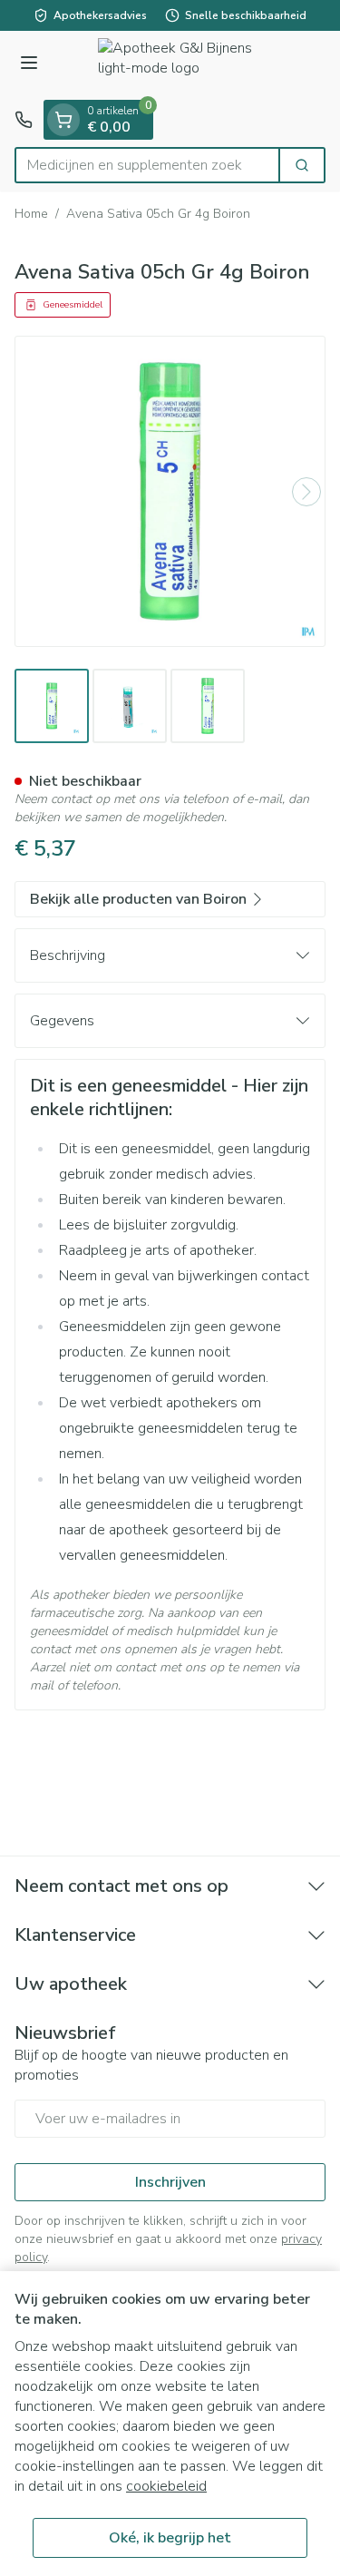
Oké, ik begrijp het (170, 2538)
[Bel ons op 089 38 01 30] (24, 120)
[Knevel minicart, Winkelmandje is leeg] (63, 120)
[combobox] (147, 165)
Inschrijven (170, 2182)
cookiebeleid (166, 2486)
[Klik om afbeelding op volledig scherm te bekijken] (170, 491)
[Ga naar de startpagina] (188, 65)
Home (31, 214)
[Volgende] (306, 492)
